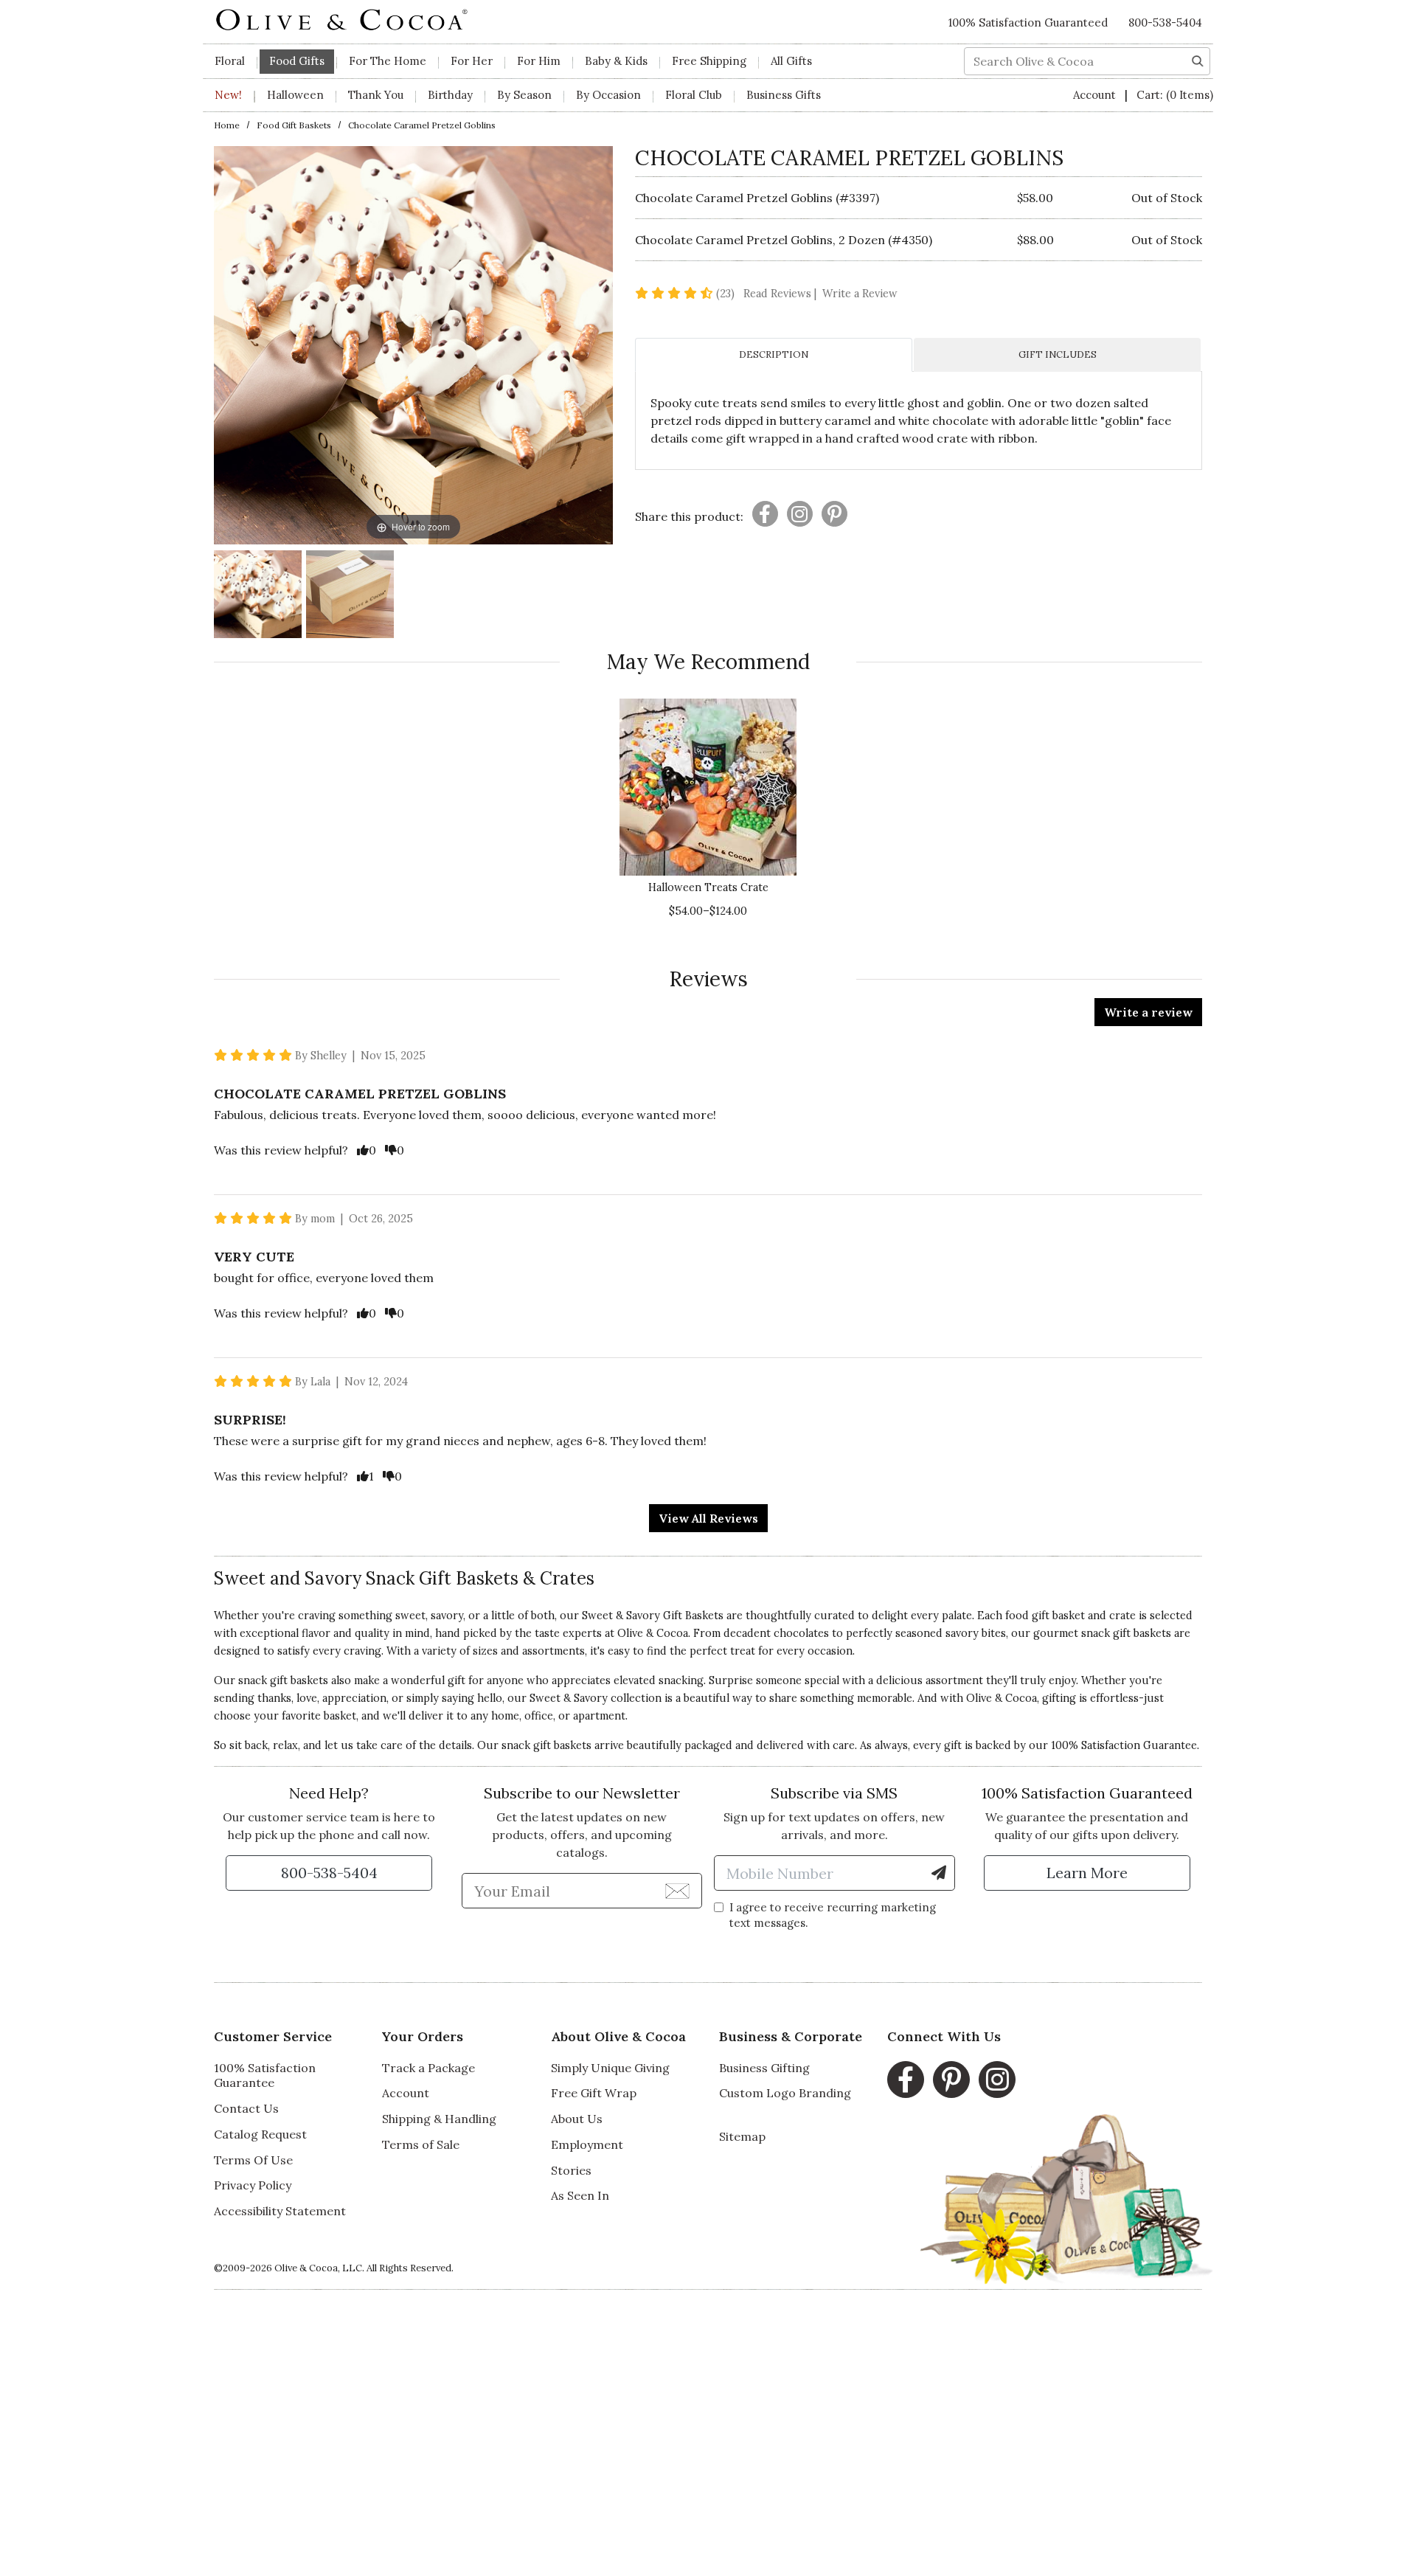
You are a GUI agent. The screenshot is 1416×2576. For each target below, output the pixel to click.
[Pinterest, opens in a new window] (951, 2080)
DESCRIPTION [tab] (774, 354)
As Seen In (580, 2195)
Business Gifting (764, 2068)
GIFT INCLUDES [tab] (1058, 354)
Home (227, 125)
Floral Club (694, 95)
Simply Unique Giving (610, 2068)
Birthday (450, 95)
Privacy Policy (253, 2185)
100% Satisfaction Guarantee (265, 2075)
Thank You (376, 95)
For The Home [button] (388, 61)
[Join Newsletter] (677, 1890)
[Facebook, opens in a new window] (906, 2080)
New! (228, 95)
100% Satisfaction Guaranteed (1028, 22)
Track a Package (428, 2068)
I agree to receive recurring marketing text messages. (833, 1915)
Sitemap (742, 2136)
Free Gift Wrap (594, 2093)
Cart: (1175, 95)
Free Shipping (709, 61)
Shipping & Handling (439, 2119)
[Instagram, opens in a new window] (997, 2080)
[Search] (1198, 60)
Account (1096, 95)
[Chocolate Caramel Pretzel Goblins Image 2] (350, 596)
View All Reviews (708, 1518)
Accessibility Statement (280, 2211)
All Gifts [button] (791, 61)
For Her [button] (472, 61)
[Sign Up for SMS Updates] (939, 1873)
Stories (571, 2170)
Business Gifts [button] (784, 95)
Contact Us (246, 2108)
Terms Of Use (253, 2160)
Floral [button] (230, 61)
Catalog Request (260, 2134)
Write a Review (860, 294)
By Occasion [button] (608, 95)
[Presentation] (765, 514)
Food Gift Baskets (294, 125)
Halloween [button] (295, 95)
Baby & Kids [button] (616, 61)
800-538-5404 (1165, 22)
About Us (577, 2119)
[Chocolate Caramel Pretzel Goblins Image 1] (258, 596)
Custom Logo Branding (785, 2093)
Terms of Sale (421, 2144)
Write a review (1148, 1012)
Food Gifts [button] (297, 61)
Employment (587, 2144)
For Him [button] (539, 61)
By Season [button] (524, 95)
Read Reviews (781, 294)
